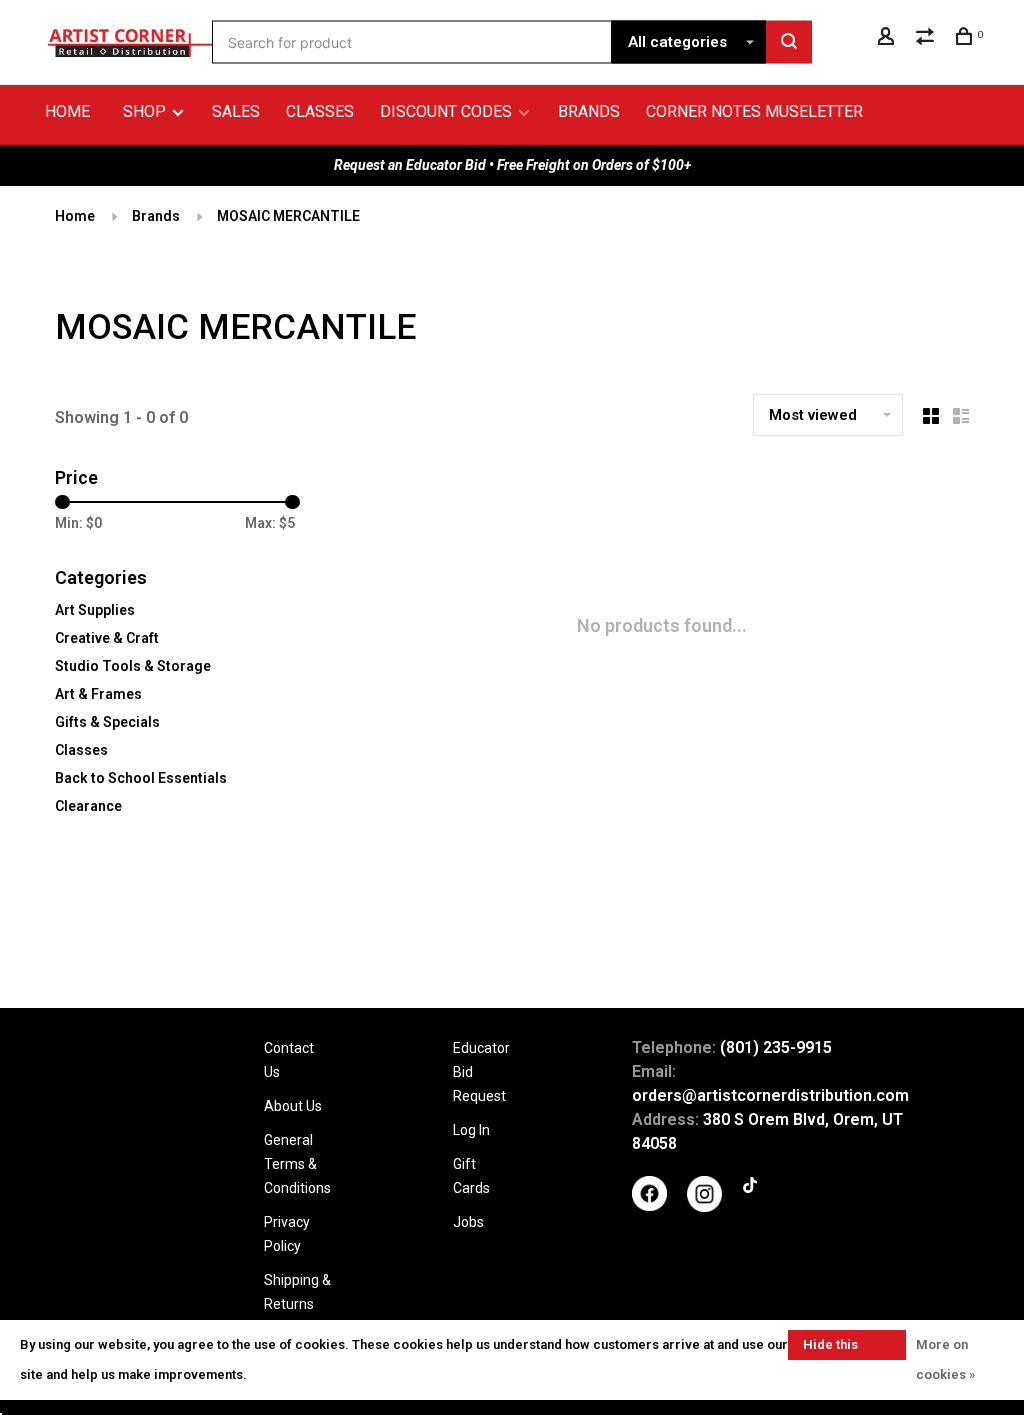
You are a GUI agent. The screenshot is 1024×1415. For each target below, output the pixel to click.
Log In (471, 1130)
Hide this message (831, 1348)
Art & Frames (98, 694)
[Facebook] (649, 1206)
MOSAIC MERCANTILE (288, 216)
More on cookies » (945, 1359)
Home (67, 111)
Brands (589, 111)
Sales (236, 111)
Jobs (468, 1222)
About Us (293, 1106)
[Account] (888, 39)
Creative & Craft (107, 638)
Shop (146, 111)
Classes (320, 111)
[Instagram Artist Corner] (704, 1207)
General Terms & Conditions (297, 1164)
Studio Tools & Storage (133, 666)
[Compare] (927, 39)
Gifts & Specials (107, 722)
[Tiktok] (750, 1188)
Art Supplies (95, 610)
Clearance (88, 806)
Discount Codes (446, 111)
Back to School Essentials (141, 778)
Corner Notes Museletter (754, 111)
